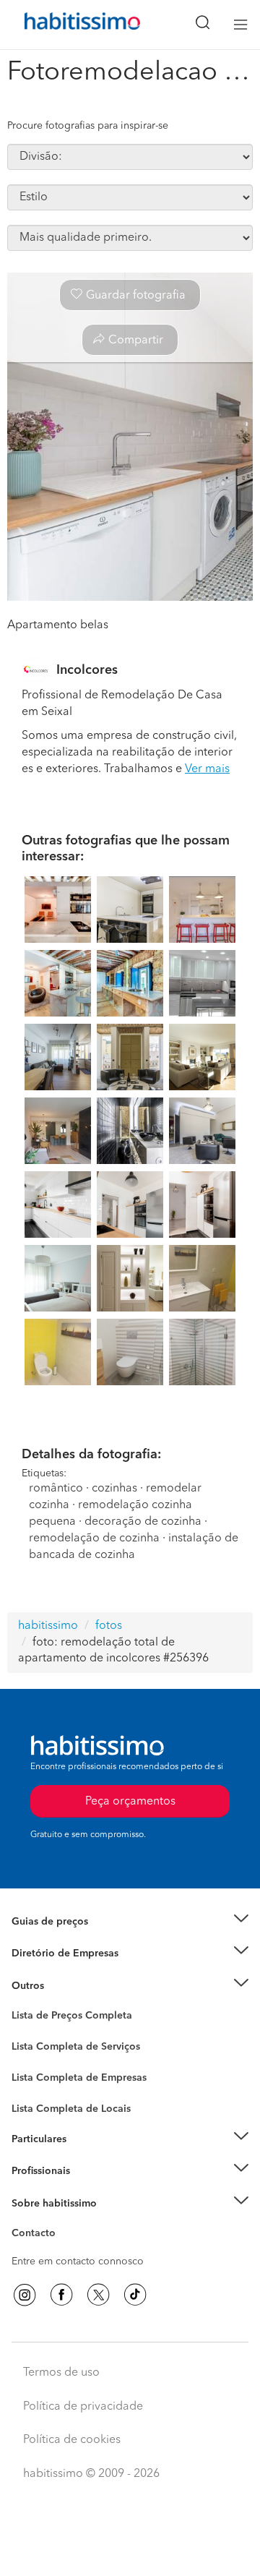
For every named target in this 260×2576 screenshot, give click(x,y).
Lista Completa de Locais (71, 2109)
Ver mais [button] (207, 769)
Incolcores (87, 670)
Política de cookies (72, 2440)
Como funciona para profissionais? (92, 2189)
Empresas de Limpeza (62, 1986)
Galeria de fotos (49, 2032)
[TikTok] (135, 2295)
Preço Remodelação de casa (77, 1954)
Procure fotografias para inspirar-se (88, 126)
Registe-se (35, 2171)
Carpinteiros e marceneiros (74, 2102)
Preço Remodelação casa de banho (93, 1939)
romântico (56, 1489)
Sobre (26, 2221)
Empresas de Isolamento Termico (88, 2058)
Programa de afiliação (62, 2250)
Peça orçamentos (130, 2551)
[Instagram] (25, 2295)
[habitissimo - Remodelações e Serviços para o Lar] (66, 25)
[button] (130, 1922)
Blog (23, 2003)
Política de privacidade (83, 2407)
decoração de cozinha (143, 1522)
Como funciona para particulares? (90, 2157)
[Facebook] (61, 2295)
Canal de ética (44, 2235)
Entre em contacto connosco (78, 2262)
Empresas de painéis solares (77, 1972)
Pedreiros (34, 2087)
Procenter (34, 2047)
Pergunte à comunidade (67, 2018)
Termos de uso (61, 2373)
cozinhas (114, 1489)
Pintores (30, 2073)
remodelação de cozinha (94, 1539)
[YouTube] (98, 2295)
